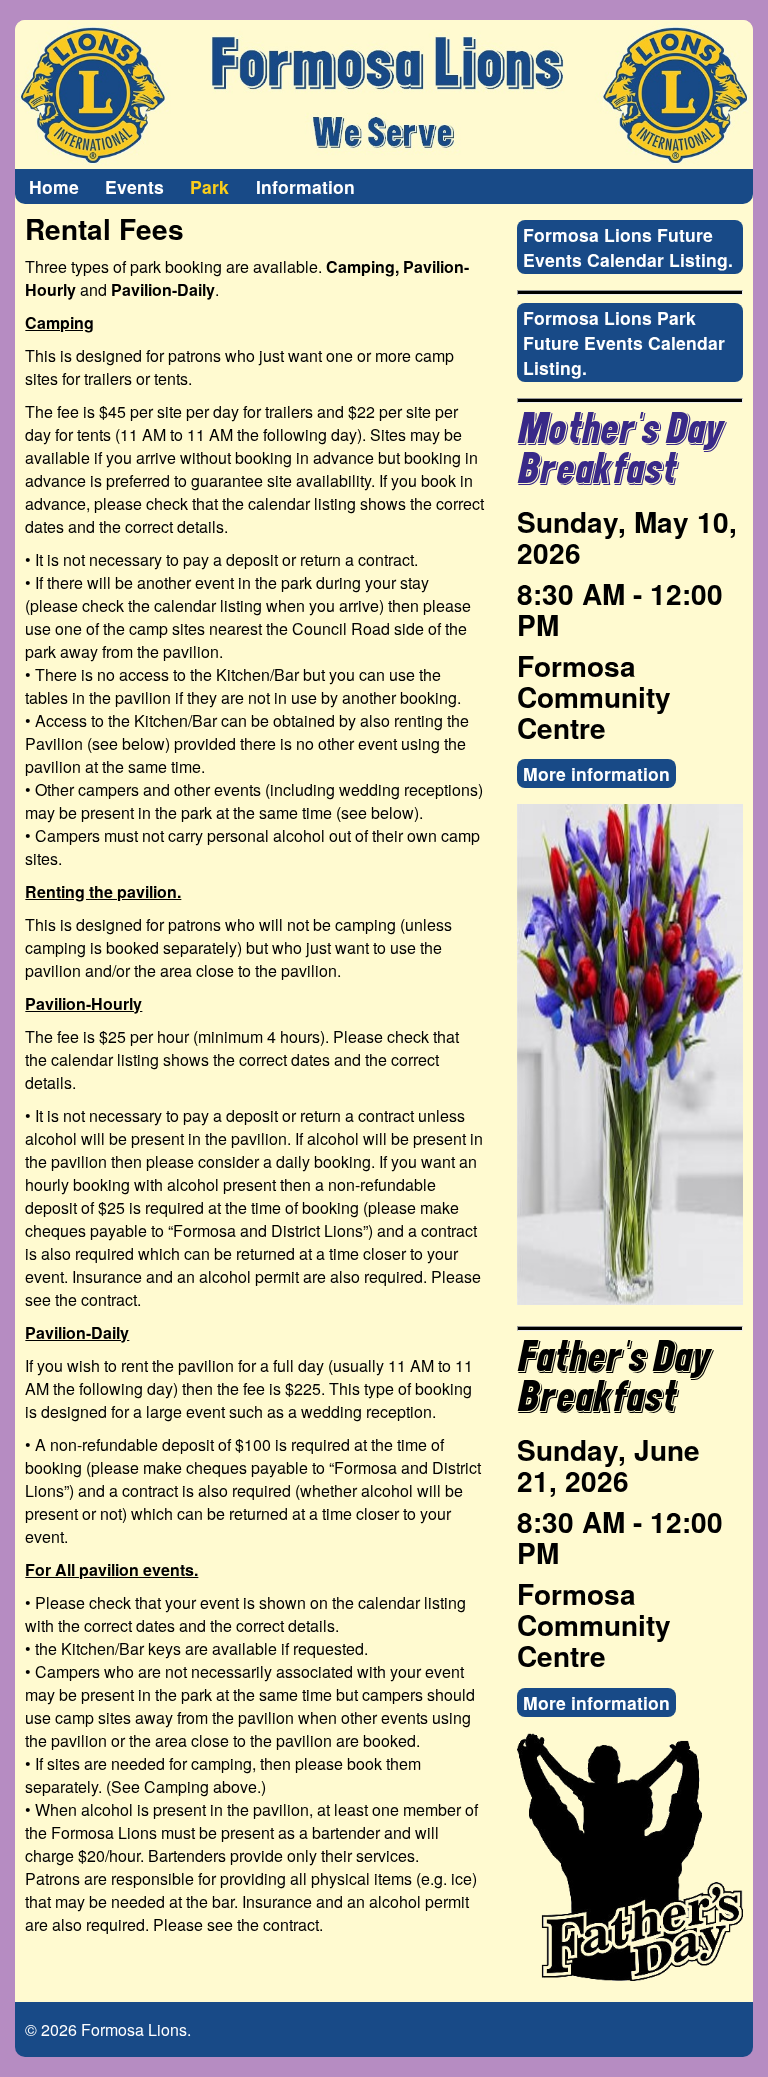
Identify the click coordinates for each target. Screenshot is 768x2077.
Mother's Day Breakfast (620, 450)
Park (209, 186)
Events (134, 186)
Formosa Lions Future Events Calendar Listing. (628, 247)
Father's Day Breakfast (613, 1378)
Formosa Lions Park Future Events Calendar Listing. (624, 342)
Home (54, 186)
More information (596, 773)
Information (305, 186)
